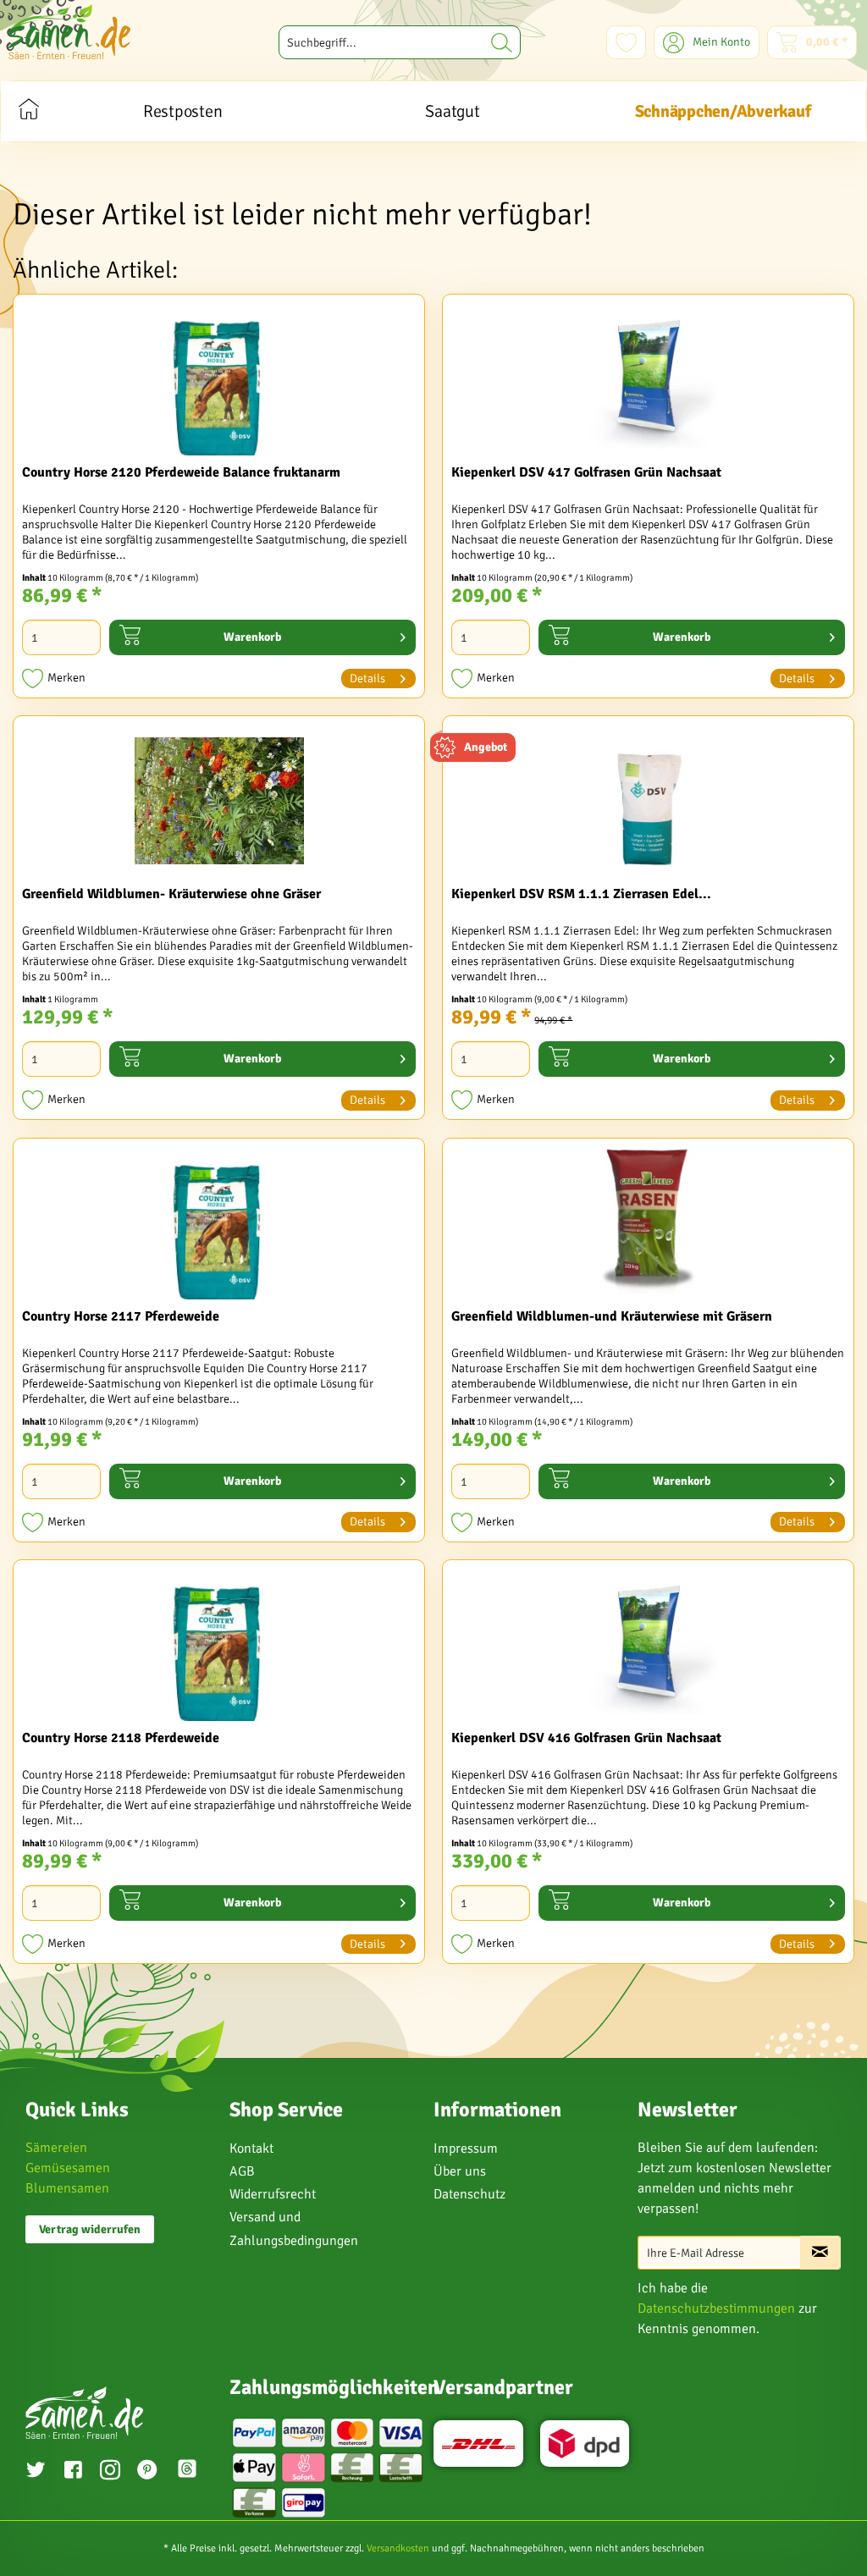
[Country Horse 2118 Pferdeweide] (219, 1645)
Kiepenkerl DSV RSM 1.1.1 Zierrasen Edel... (581, 894)
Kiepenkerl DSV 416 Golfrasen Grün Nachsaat (586, 1738)
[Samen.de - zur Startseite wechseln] (69, 32)
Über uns (460, 2171)
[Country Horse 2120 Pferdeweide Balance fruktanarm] (219, 379)
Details (367, 678)
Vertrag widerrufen (90, 2229)
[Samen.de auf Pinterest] (147, 2472)
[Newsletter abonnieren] (820, 2253)
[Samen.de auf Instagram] (110, 2472)
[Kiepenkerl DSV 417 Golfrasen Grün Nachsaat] (648, 379)
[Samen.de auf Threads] (189, 2471)
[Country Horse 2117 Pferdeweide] (219, 1223)
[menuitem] (400, 42)
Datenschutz (469, 2194)
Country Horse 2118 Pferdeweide (121, 1738)
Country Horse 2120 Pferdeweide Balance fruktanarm (181, 472)
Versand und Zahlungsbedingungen (294, 2228)
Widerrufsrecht (273, 2194)
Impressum (466, 2149)
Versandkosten (398, 2548)
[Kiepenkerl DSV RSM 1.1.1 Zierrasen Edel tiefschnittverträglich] (648, 801)
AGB (242, 2171)
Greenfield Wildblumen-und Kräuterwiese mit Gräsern (612, 1316)
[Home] (28, 111)
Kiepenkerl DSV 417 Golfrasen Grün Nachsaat (586, 472)
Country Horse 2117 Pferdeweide (121, 1316)
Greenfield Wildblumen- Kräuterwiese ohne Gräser (171, 894)
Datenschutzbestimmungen (716, 2308)
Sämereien (56, 2148)
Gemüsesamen (68, 2168)
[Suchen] (502, 42)
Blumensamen (67, 2188)
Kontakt (251, 2149)
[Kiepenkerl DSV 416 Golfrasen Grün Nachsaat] (648, 1645)
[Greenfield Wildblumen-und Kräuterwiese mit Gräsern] (648, 1223)
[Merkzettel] (626, 42)
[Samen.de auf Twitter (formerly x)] (36, 2472)
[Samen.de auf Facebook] (73, 2472)
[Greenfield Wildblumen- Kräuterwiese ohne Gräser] (219, 801)
